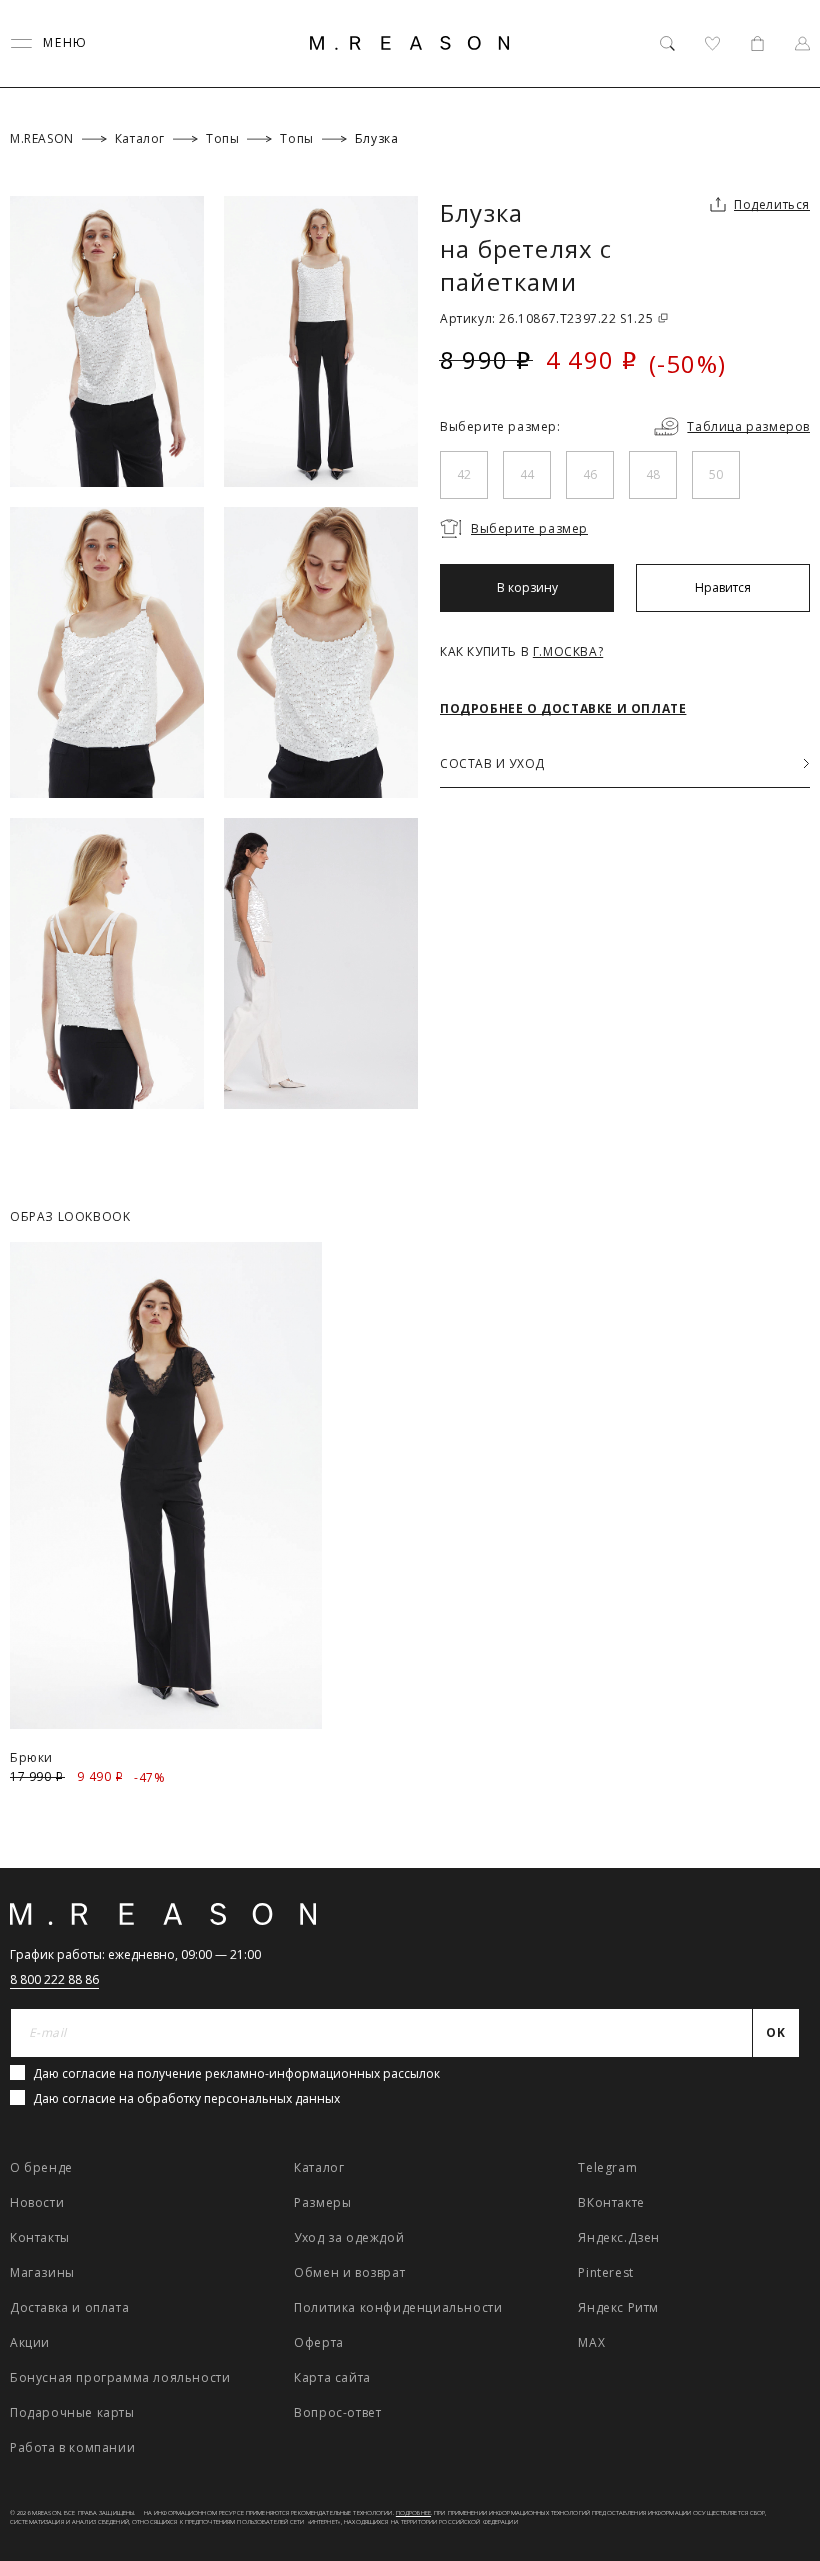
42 (464, 474)
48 (653, 474)
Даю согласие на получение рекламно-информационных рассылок (236, 2073)
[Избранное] (712, 43)
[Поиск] (667, 43)
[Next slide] (778, 1200)
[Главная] (410, 43)
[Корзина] (757, 43)
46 (590, 474)
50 (716, 474)
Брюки (31, 1757)
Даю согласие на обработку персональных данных (186, 2098)
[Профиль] (802, 43)
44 (527, 474)
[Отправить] (782, 164)
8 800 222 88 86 (54, 1979)
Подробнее (413, 2513)
